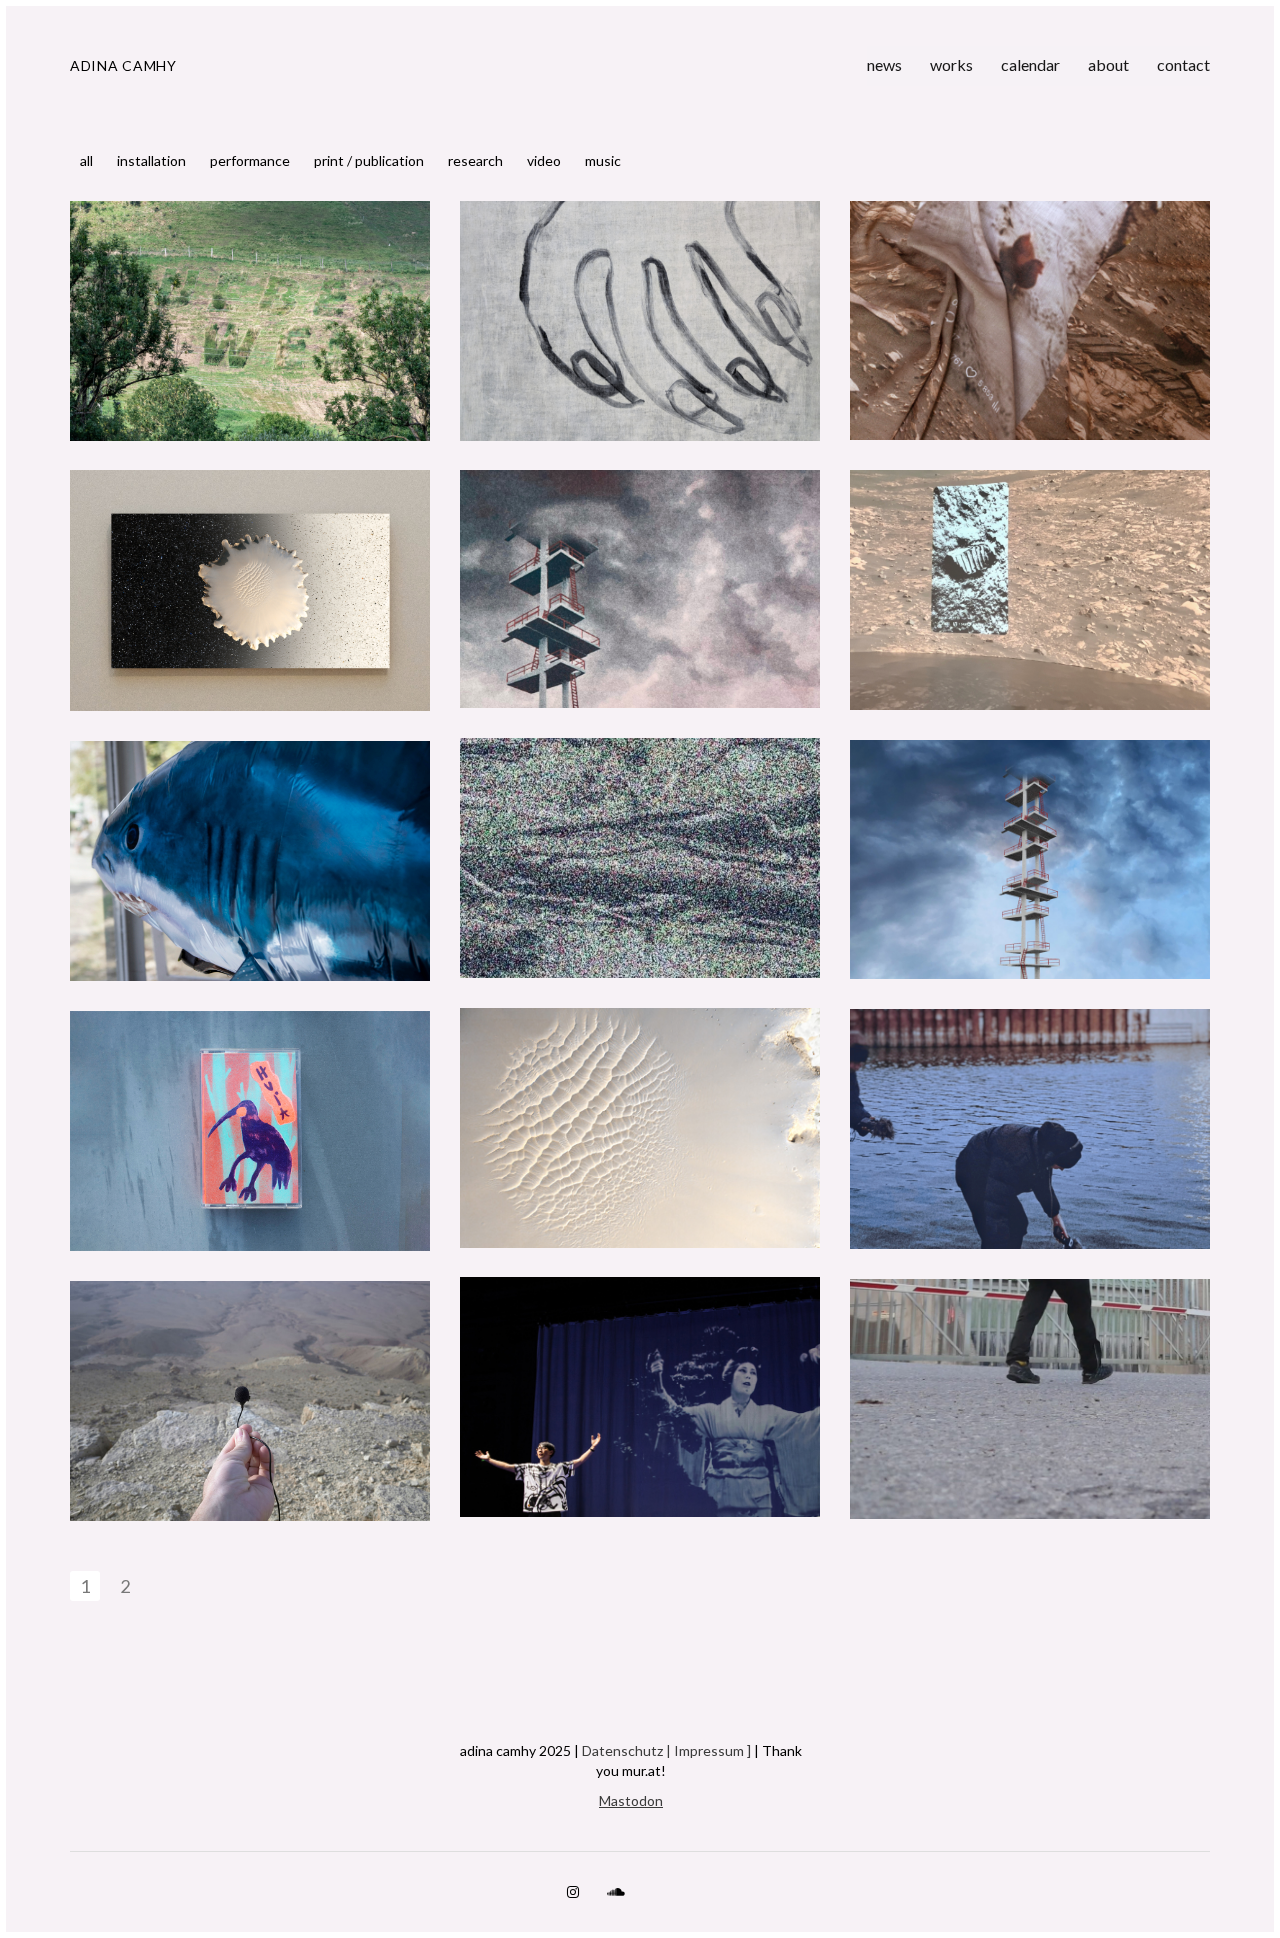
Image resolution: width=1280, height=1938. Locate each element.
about (1108, 64)
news (884, 64)
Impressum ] (712, 1750)
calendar (1030, 64)
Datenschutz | (628, 1750)
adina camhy (123, 65)
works (951, 64)
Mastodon (631, 1800)
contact (1183, 64)
